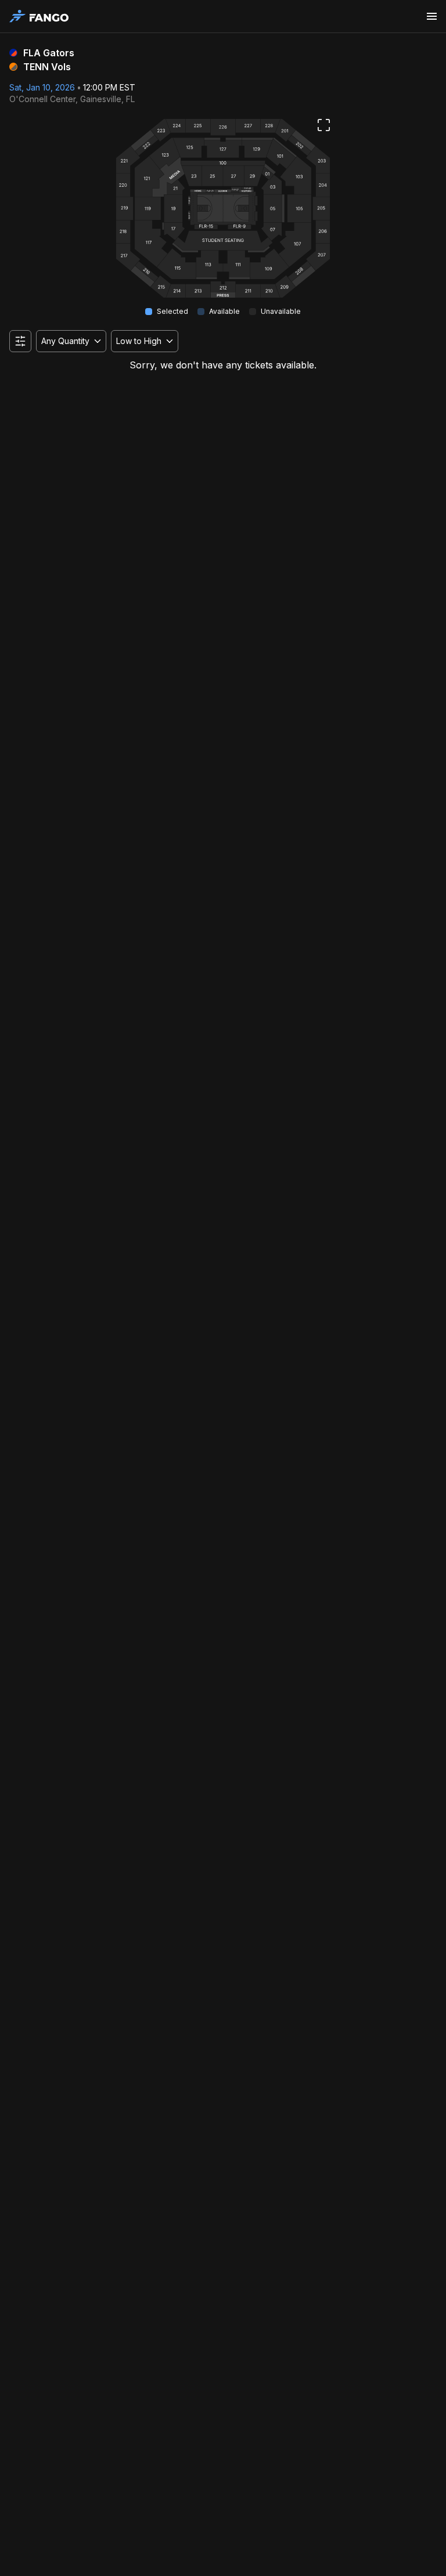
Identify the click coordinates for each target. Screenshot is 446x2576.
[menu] (432, 16)
